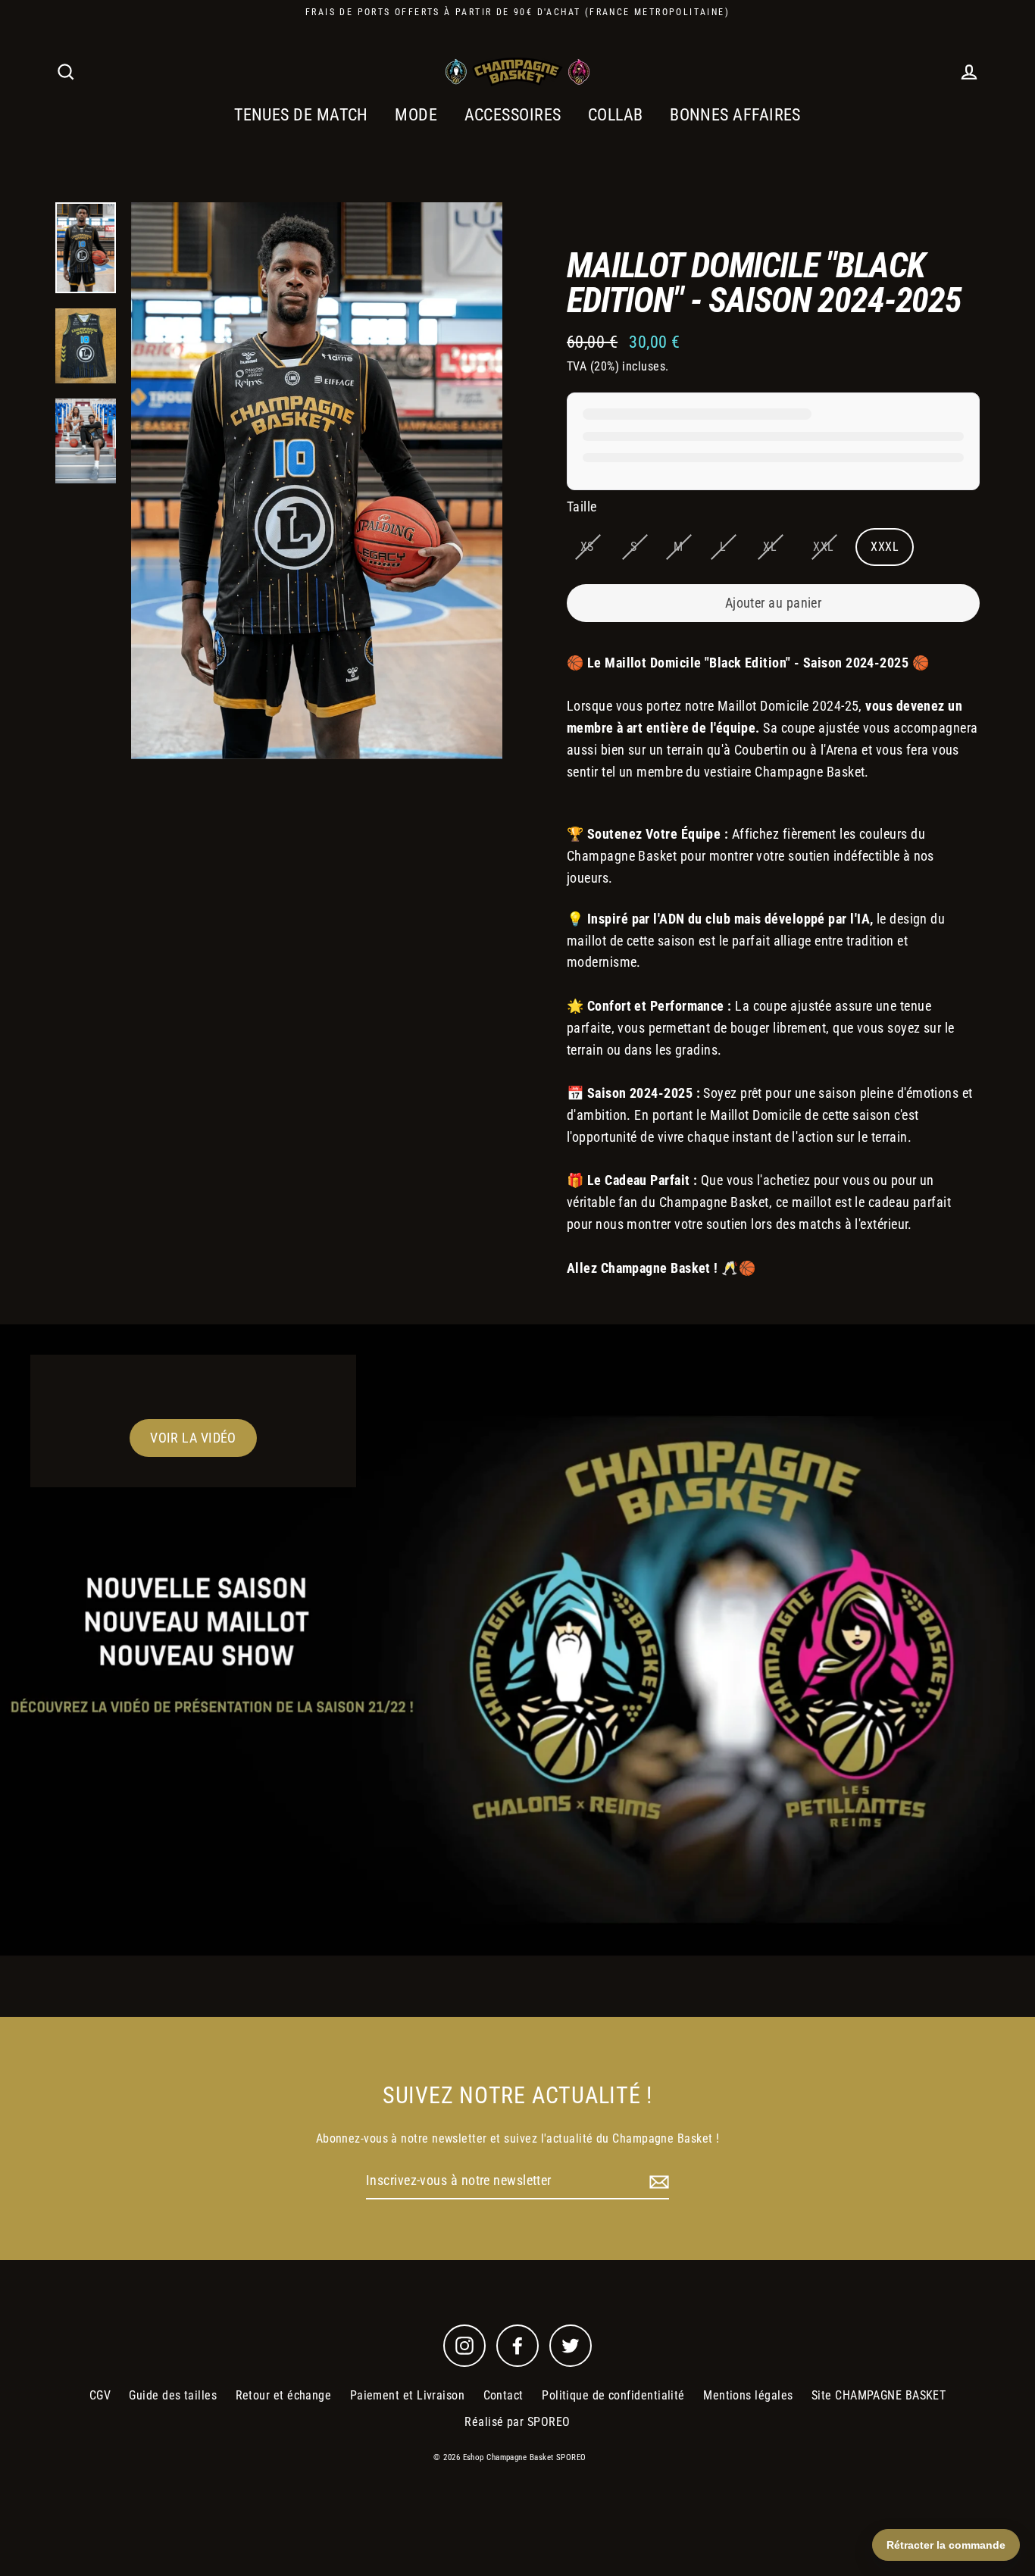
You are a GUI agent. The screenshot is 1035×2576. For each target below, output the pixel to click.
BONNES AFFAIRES (735, 115)
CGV (100, 2395)
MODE (416, 115)
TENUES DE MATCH (301, 115)
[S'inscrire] (657, 2182)
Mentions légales (748, 2395)
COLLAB (616, 115)
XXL (823, 547)
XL (770, 547)
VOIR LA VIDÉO (193, 1438)
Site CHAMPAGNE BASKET (879, 2395)
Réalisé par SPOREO (517, 2422)
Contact (503, 2395)
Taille (582, 506)
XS (587, 547)
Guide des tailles (173, 2395)
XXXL (885, 547)
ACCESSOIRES (513, 115)
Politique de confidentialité (613, 2395)
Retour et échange (284, 2395)
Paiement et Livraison (407, 2395)
